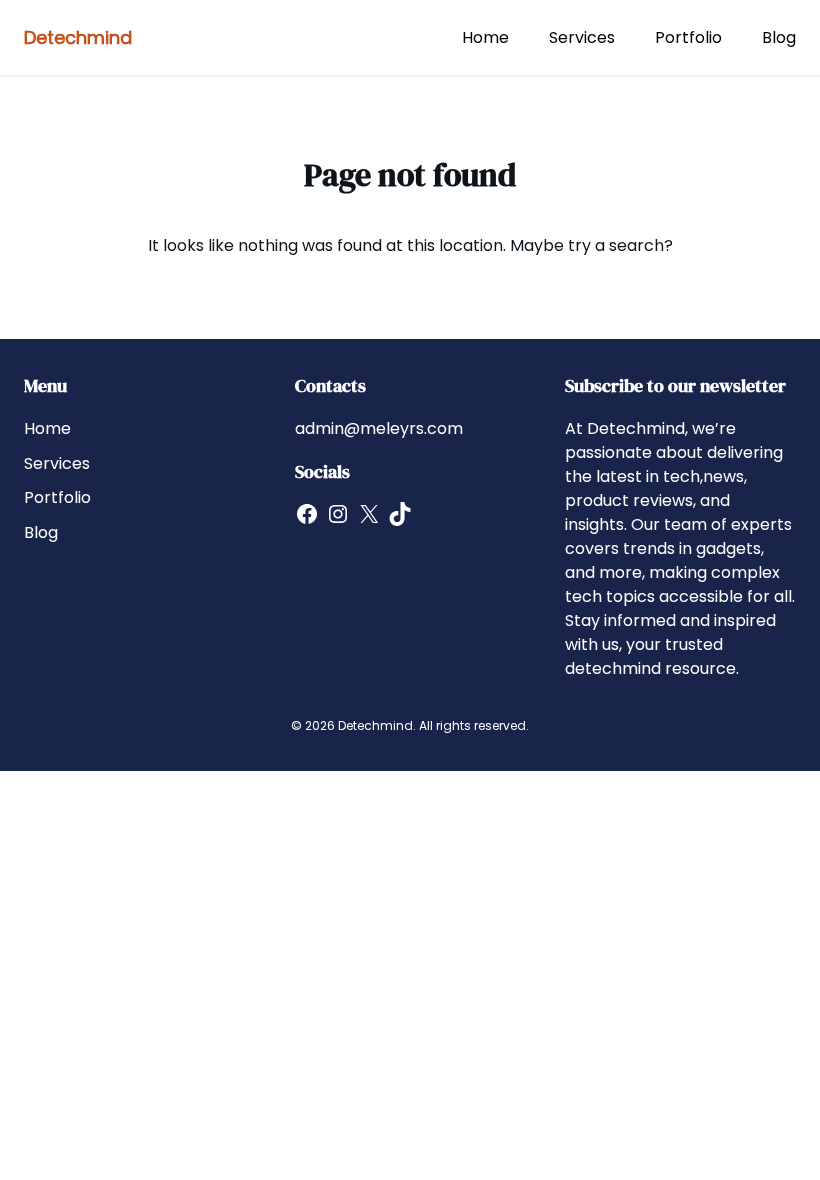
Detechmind (78, 37)
